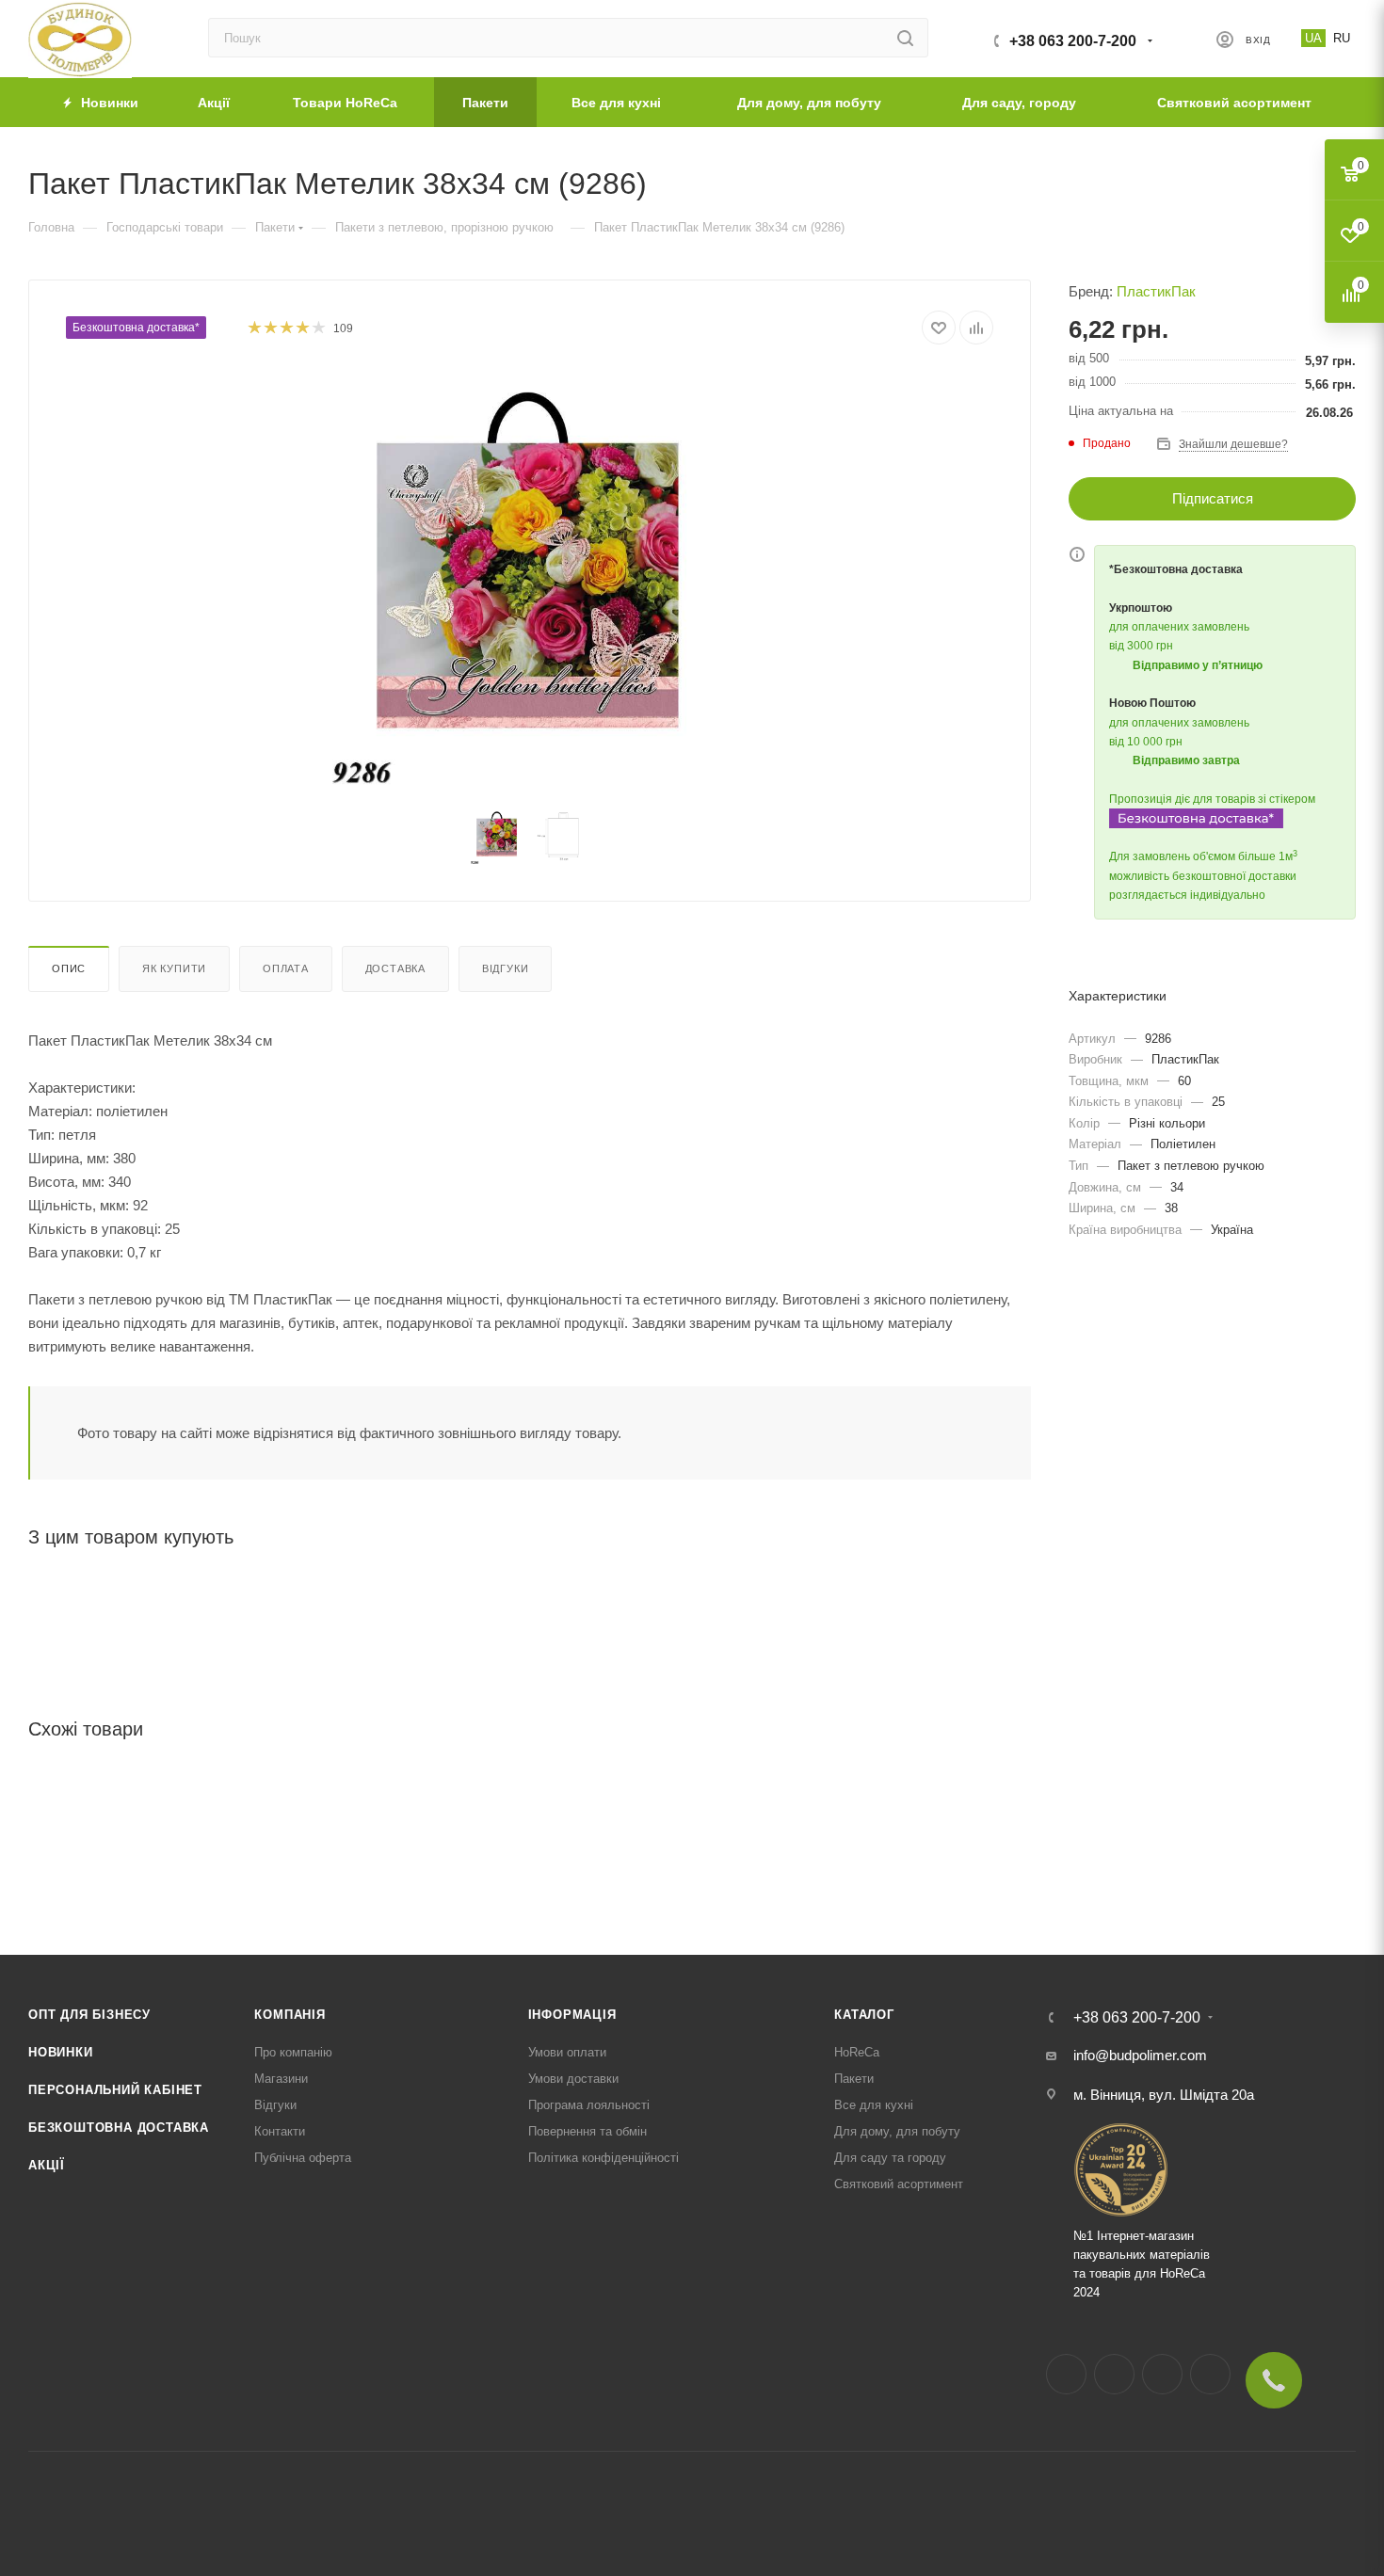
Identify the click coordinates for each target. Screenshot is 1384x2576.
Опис (69, 968)
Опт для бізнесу (89, 2015)
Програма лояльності (589, 2105)
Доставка (395, 968)
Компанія (290, 2015)
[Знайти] (905, 38)
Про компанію (293, 2052)
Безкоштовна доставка (119, 2128)
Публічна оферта (303, 2158)
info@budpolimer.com (1140, 2055)
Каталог (864, 2015)
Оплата (286, 968)
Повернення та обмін (587, 2131)
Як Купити (174, 968)
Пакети (854, 2079)
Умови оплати (567, 2052)
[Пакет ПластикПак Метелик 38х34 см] (530, 580)
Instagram (1114, 2374)
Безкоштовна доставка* (136, 328)
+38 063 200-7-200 (1073, 41)
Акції (47, 2165)
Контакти (280, 2131)
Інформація (572, 2015)
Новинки (61, 2052)
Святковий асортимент (899, 2184)
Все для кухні (874, 2105)
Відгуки (506, 968)
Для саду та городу (890, 2158)
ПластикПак (1156, 291)
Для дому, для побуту (897, 2131)
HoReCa (857, 2052)
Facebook (1066, 2374)
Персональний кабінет (115, 2090)
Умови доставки (573, 2079)
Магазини (281, 2079)
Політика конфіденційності (603, 2158)
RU (1342, 38)
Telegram (1162, 2374)
